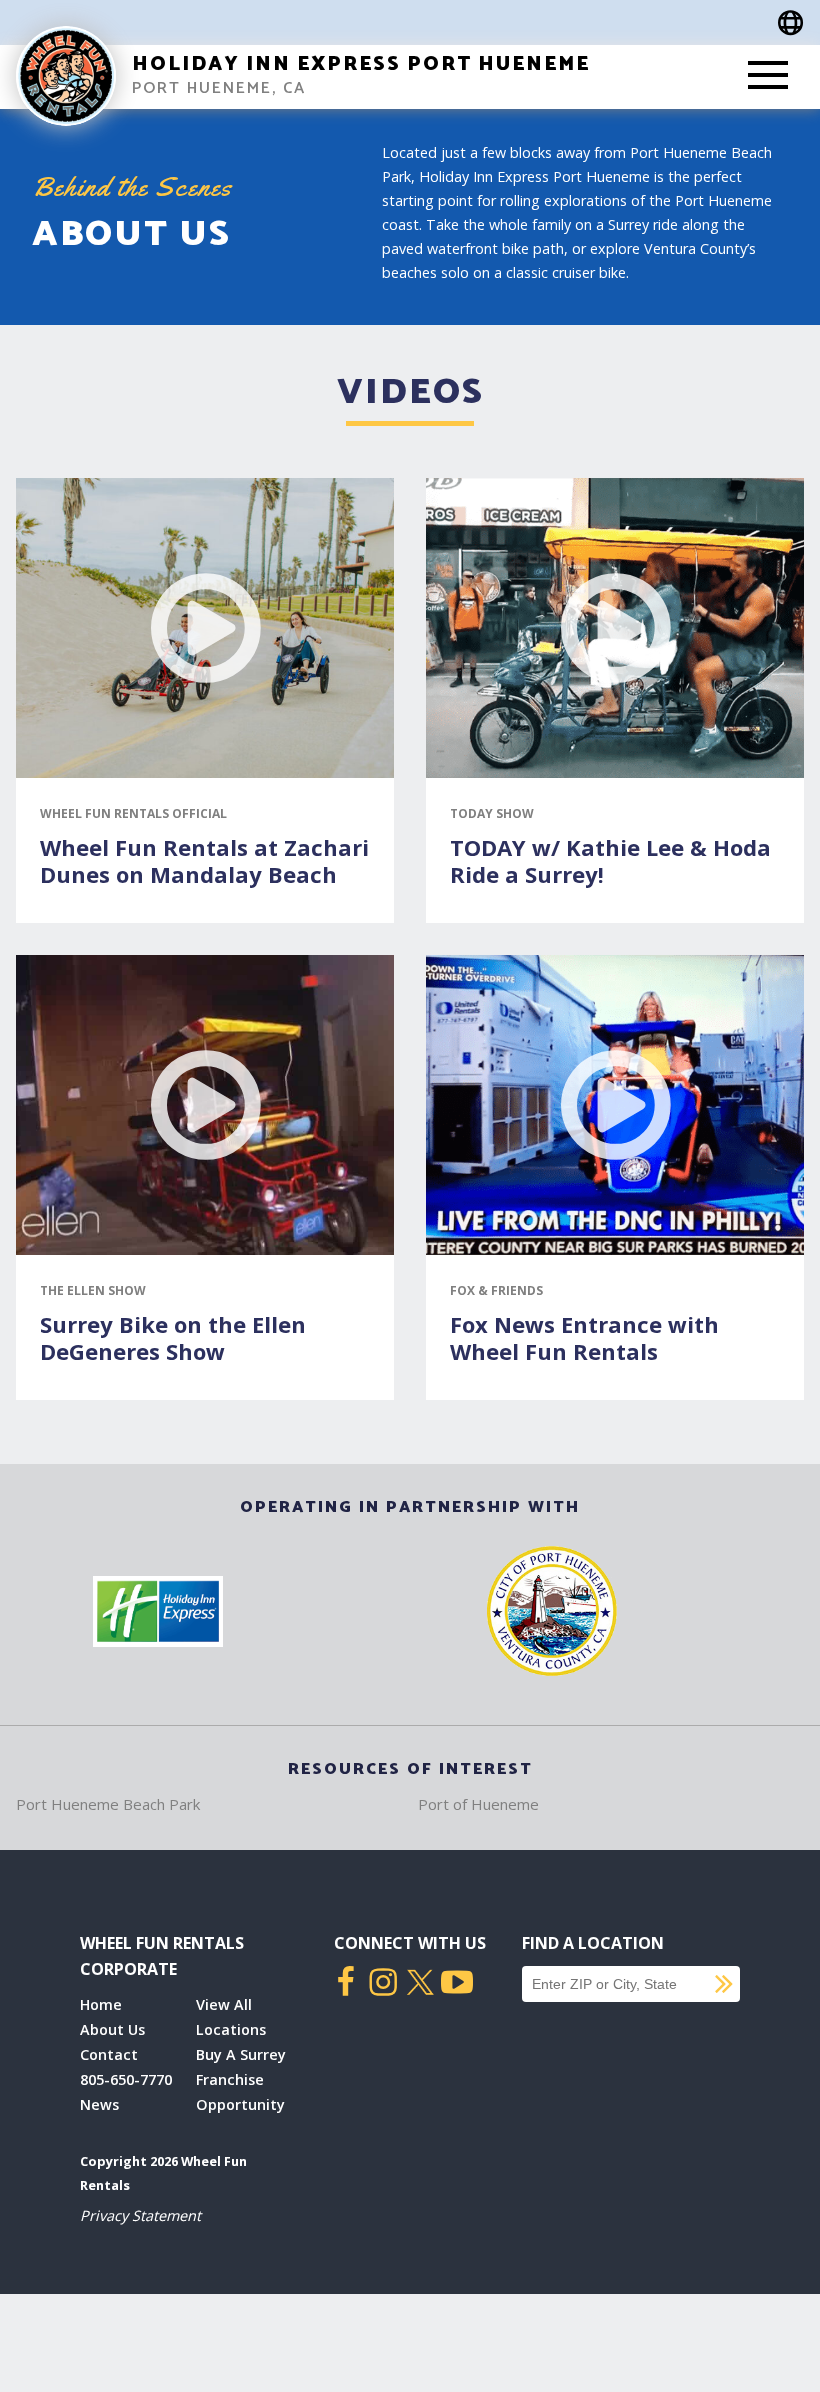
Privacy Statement (140, 2215)
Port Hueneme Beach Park (108, 1804)
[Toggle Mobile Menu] (768, 77)
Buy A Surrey (241, 2054)
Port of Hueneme (478, 1804)
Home (101, 2004)
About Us (112, 2029)
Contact (109, 2054)
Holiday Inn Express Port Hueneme (361, 64)
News (99, 2104)
